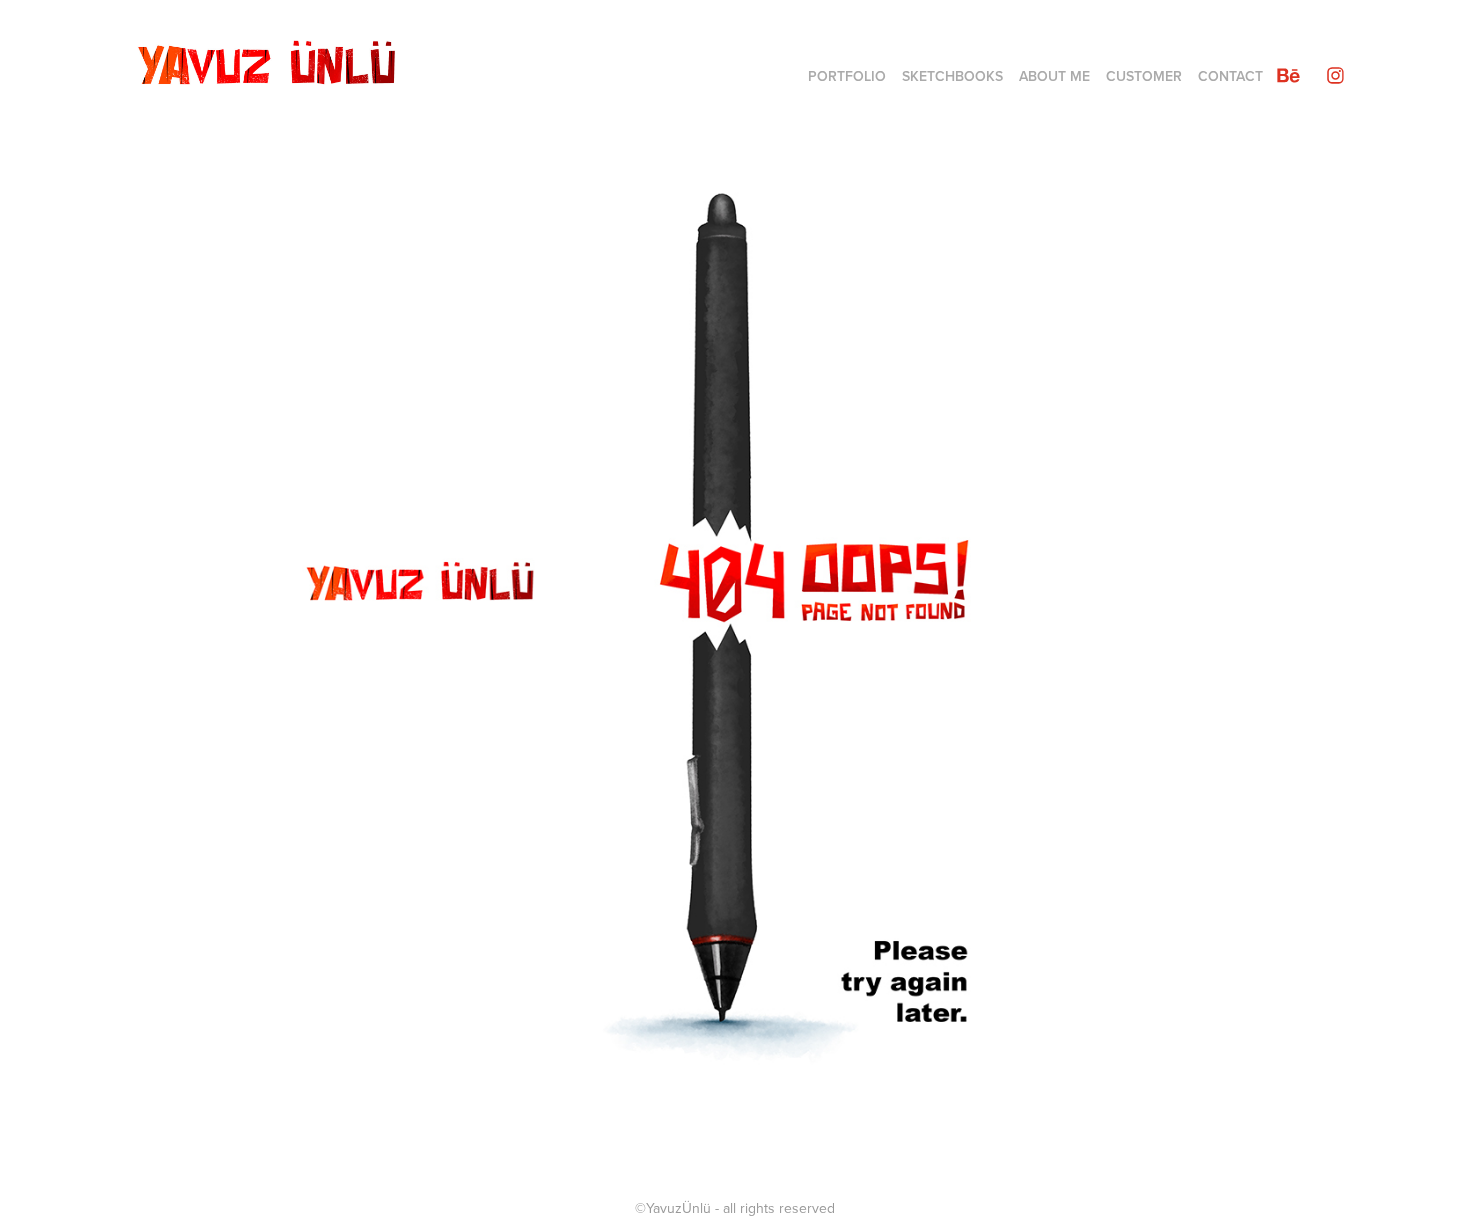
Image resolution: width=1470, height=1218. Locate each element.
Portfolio (847, 76)
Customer (1144, 76)
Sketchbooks (952, 76)
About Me (1054, 76)
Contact (1230, 76)
